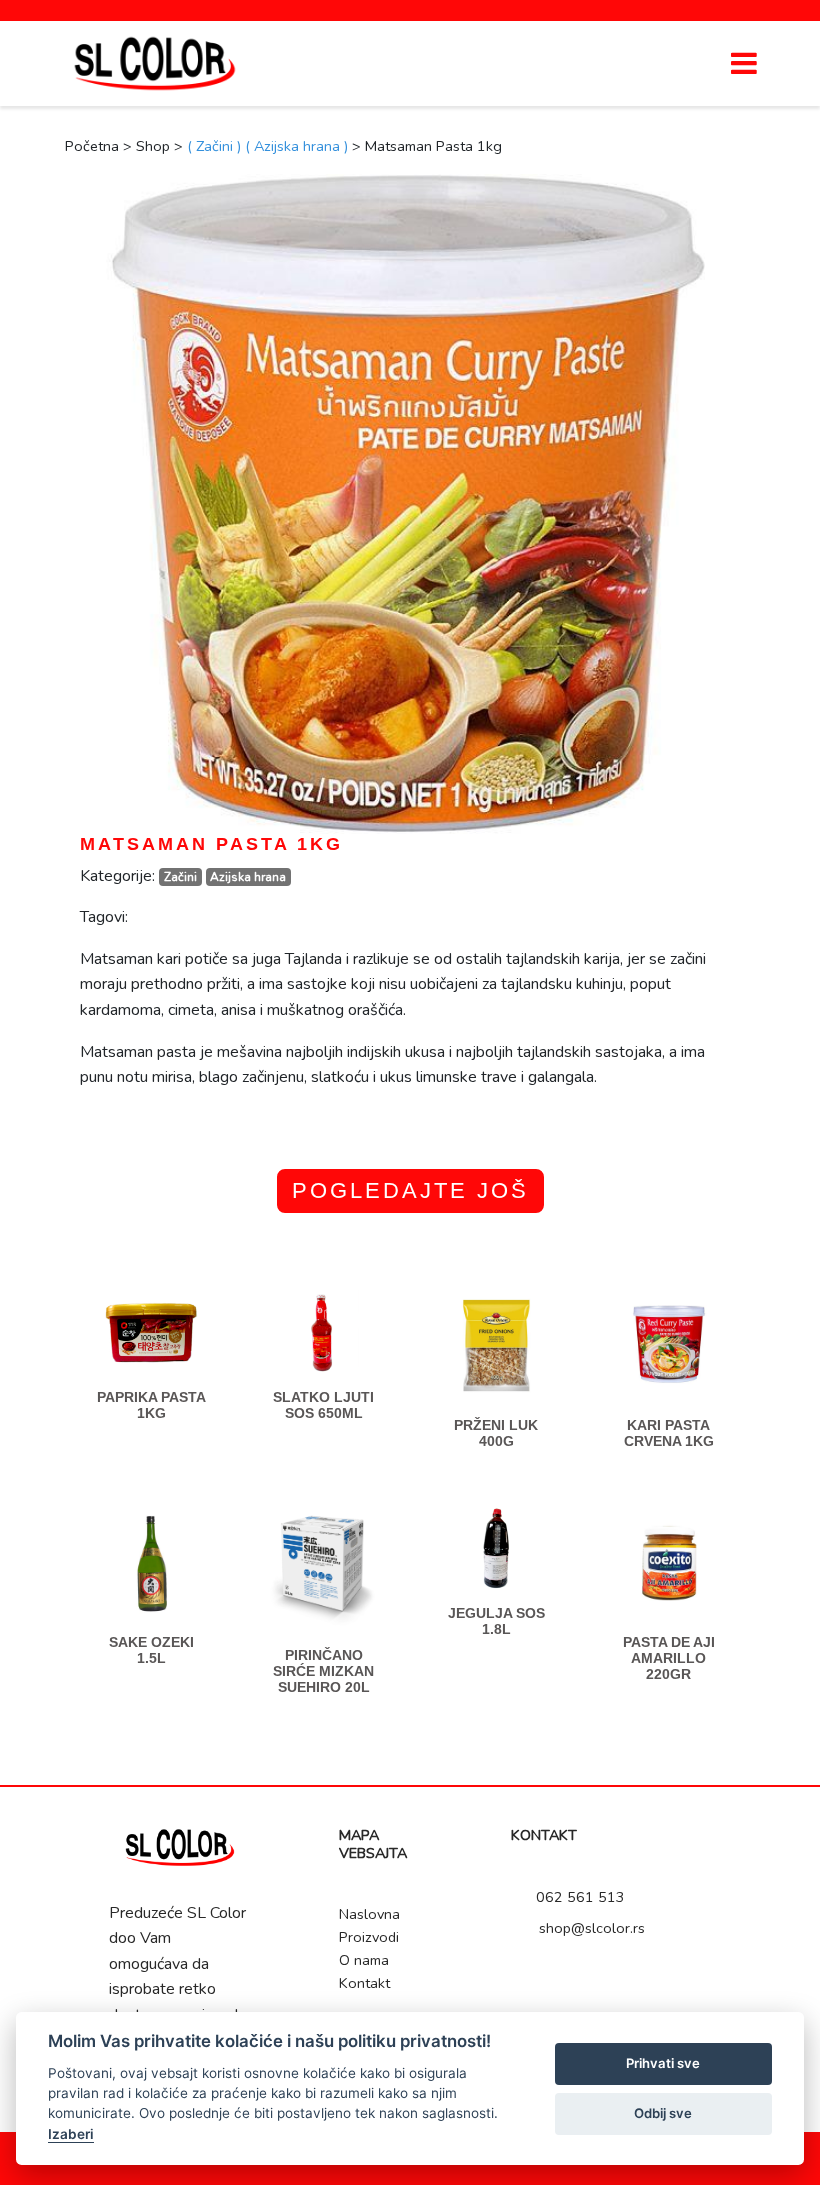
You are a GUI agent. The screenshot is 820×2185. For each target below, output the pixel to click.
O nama (364, 1960)
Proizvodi (369, 1937)
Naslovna (369, 1914)
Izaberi (71, 2134)
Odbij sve (663, 2113)
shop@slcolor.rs (590, 1928)
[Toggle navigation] (744, 63)
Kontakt (364, 1983)
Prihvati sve (663, 2063)
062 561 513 (578, 1897)
